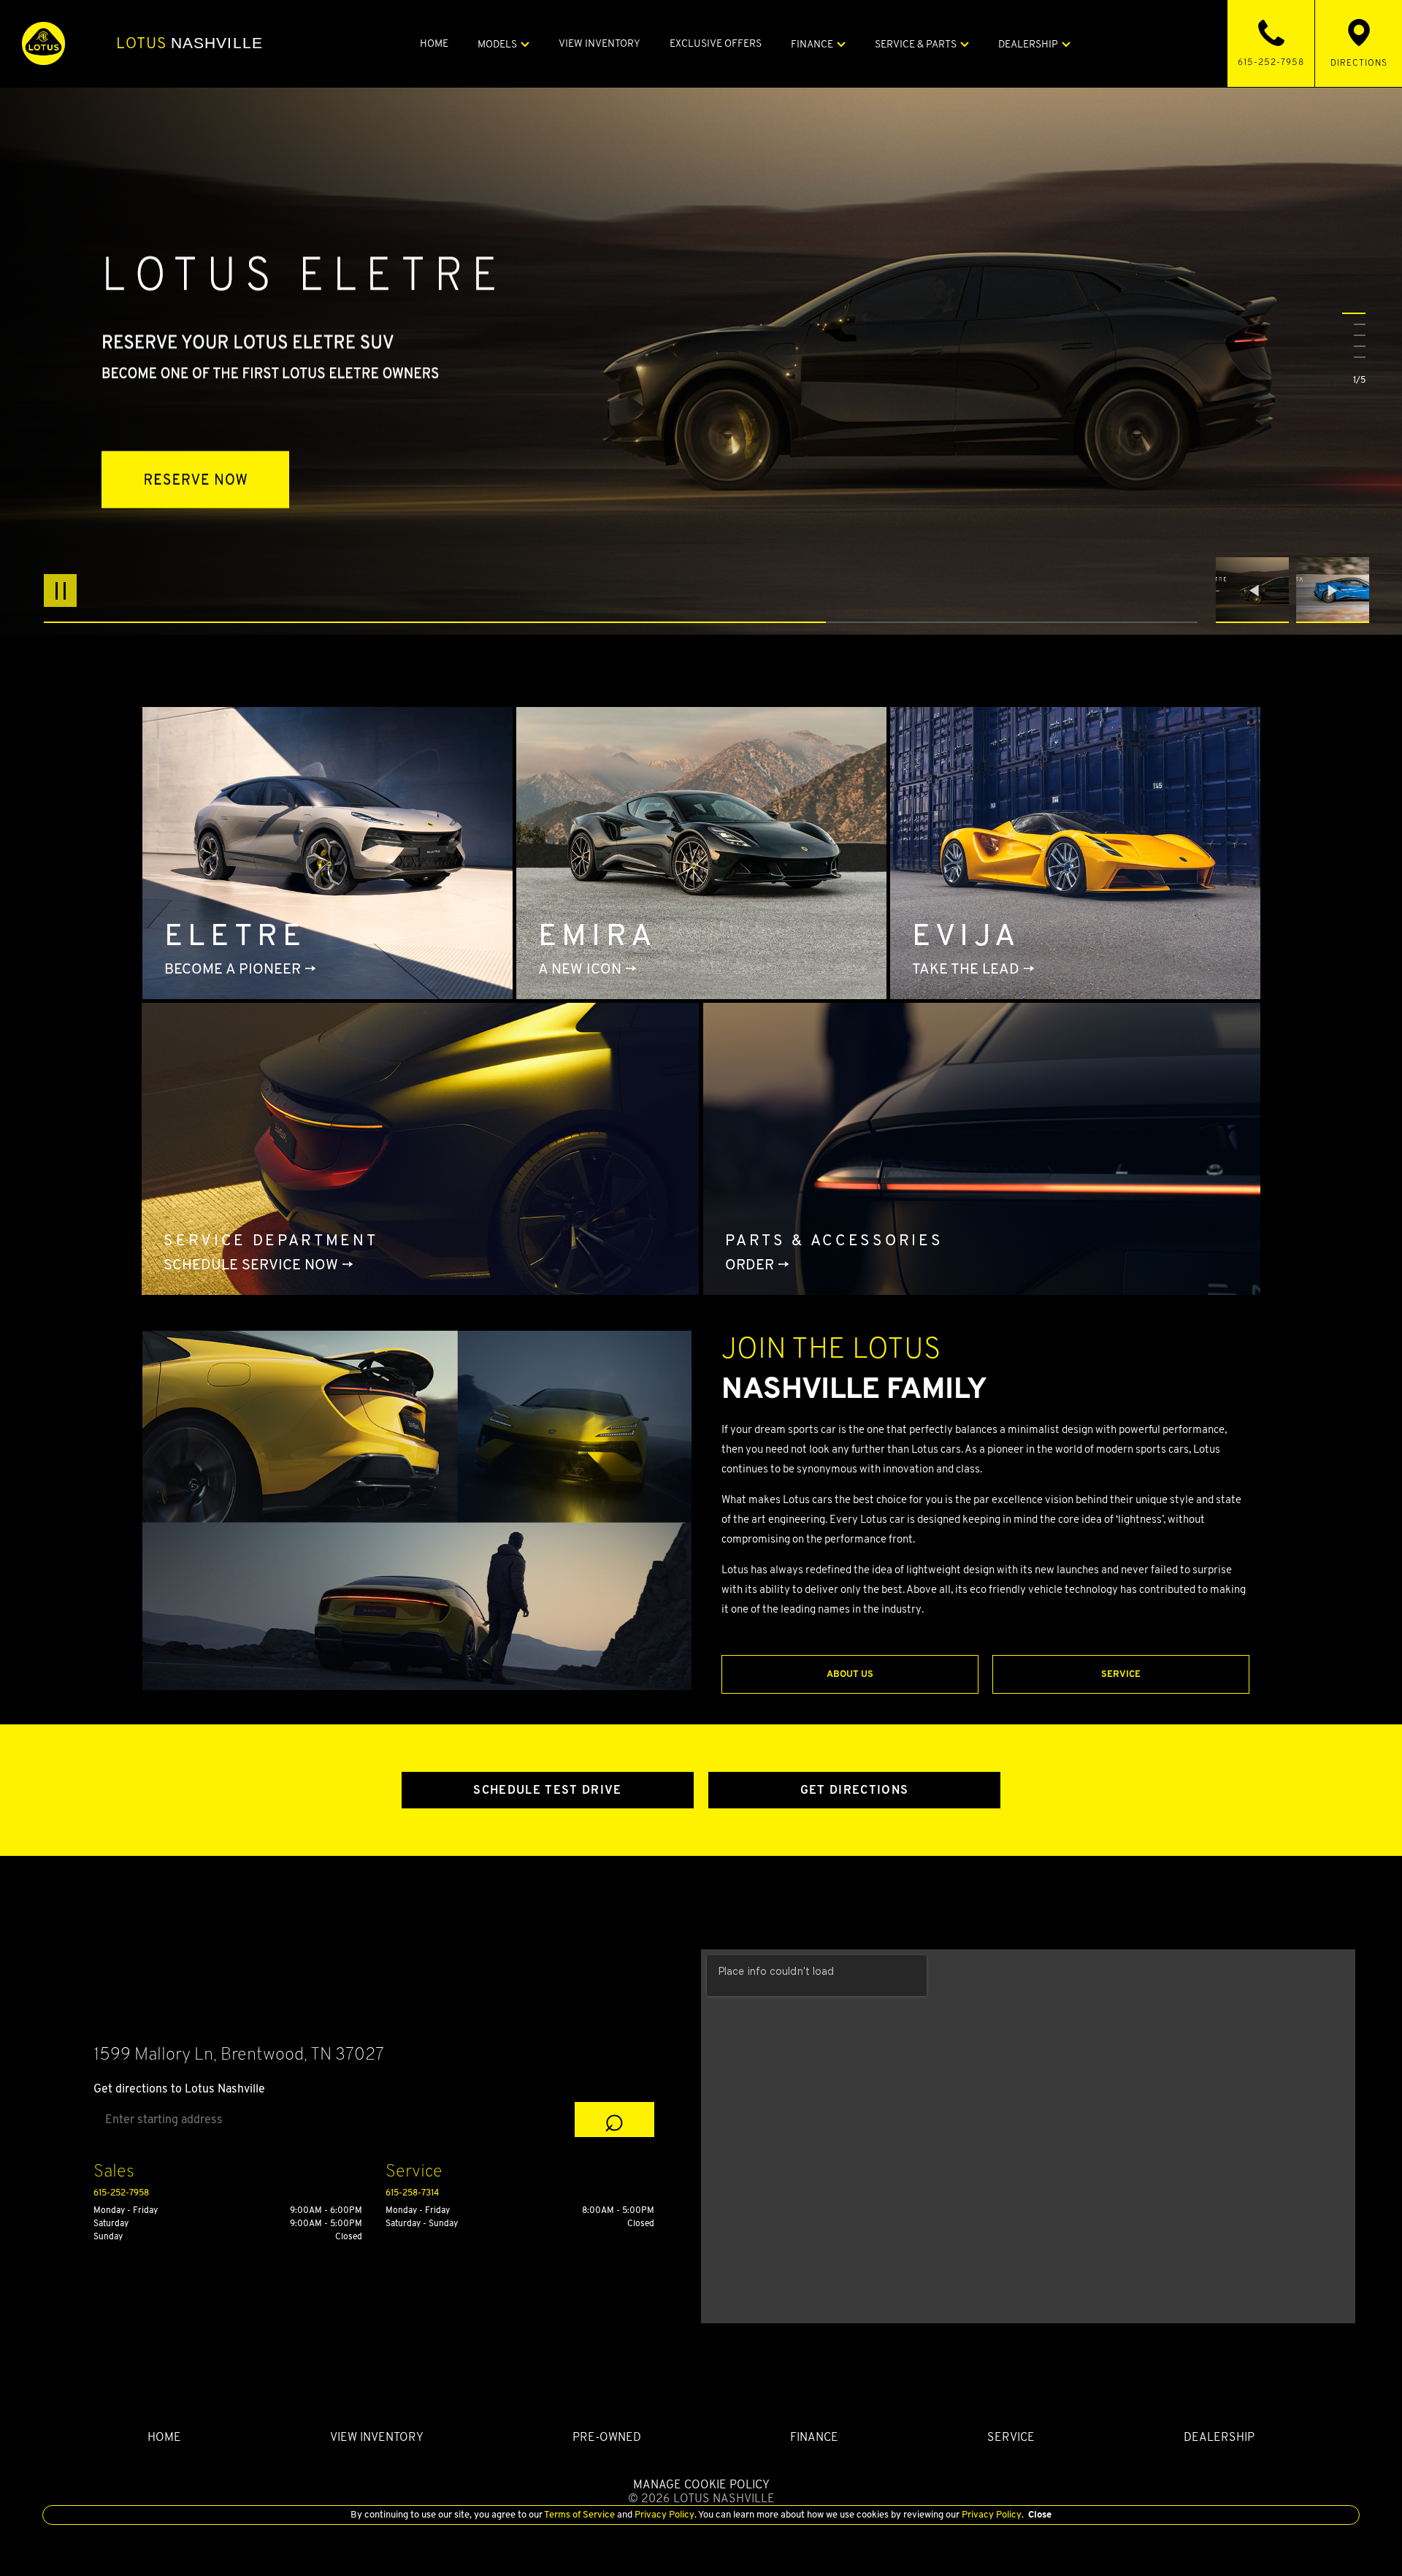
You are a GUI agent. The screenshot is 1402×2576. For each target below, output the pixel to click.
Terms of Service (580, 2514)
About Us (850, 1674)
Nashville (189, 43)
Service (1121, 1674)
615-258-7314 (412, 2192)
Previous (1256, 590)
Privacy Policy (663, 2514)
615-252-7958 (121, 2192)
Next (1333, 590)
